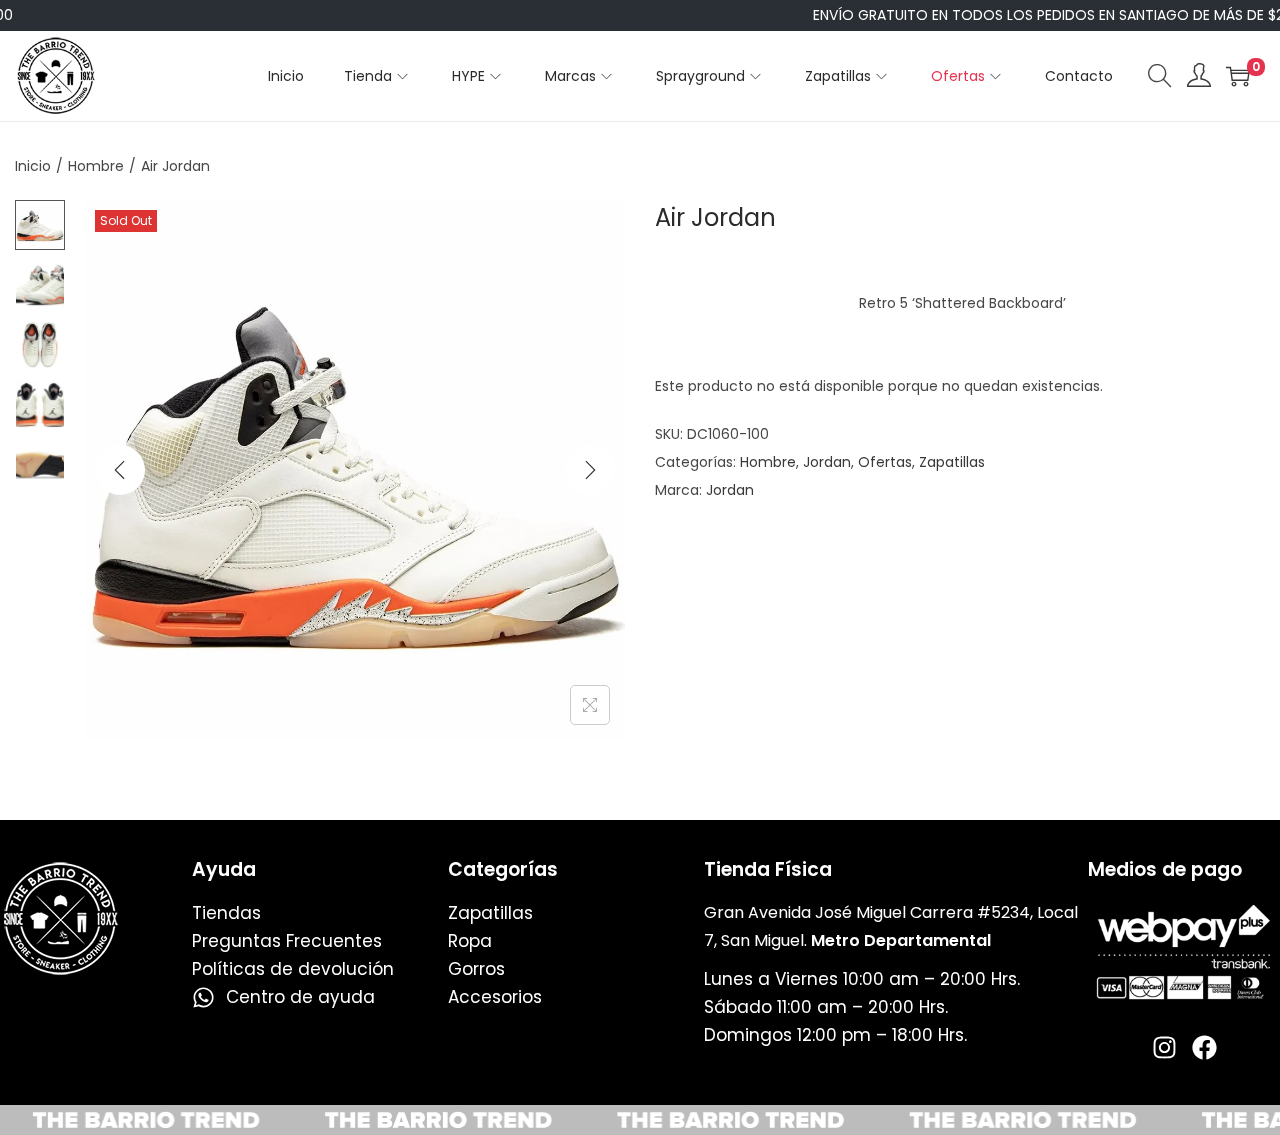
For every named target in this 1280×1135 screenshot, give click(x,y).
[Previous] (120, 470)
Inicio (33, 166)
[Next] (590, 470)
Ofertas (885, 462)
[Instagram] (1164, 1047)
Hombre (96, 166)
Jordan (827, 462)
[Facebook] (1204, 1047)
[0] (1238, 76)
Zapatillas (952, 462)
